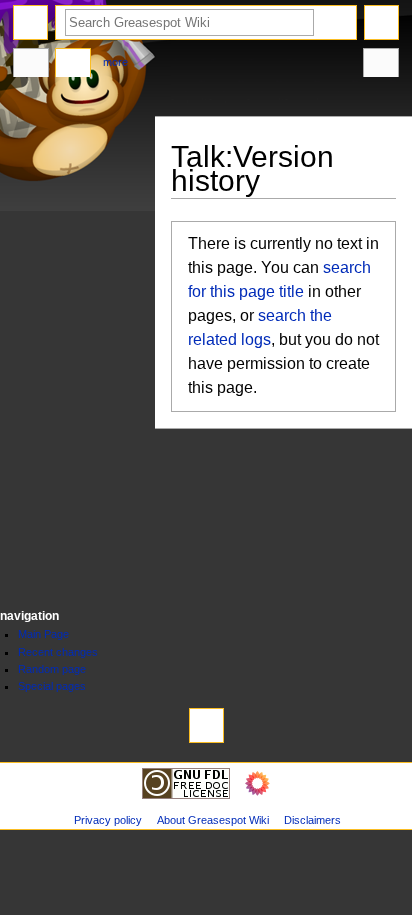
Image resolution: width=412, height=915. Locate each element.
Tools (381, 65)
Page (31, 65)
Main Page (43, 634)
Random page (52, 669)
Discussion (73, 65)
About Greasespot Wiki (213, 820)
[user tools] (381, 22)
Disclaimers (312, 820)
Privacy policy (108, 820)
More (115, 62)
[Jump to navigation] (30, 22)
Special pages (52, 686)
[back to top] (206, 725)
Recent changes (58, 652)
